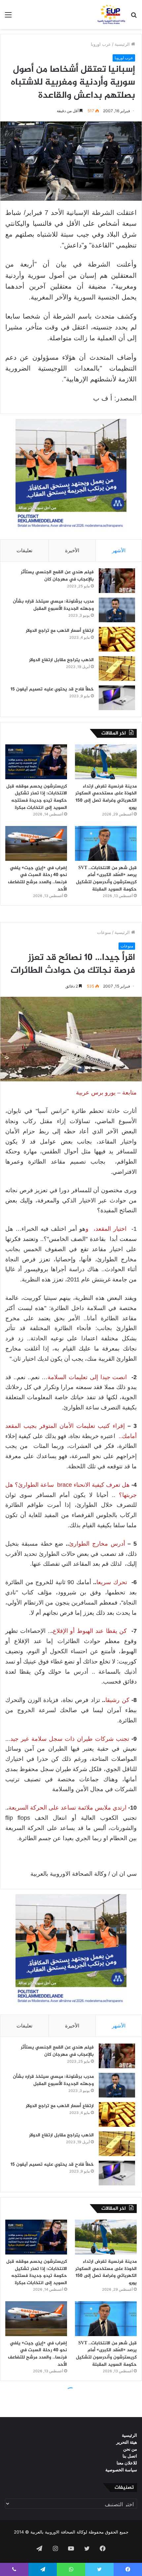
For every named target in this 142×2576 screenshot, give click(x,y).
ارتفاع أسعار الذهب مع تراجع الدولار (60, 631)
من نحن (130, 2449)
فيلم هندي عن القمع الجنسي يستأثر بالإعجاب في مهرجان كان (57, 576)
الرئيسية (123, 44)
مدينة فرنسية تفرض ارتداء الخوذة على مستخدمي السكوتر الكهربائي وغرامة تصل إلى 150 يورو (106, 797)
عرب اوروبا (101, 44)
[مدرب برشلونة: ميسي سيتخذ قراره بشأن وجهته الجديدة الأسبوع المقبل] (117, 610)
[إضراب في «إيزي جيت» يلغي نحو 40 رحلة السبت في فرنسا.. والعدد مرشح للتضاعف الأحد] (36, 843)
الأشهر (119, 550)
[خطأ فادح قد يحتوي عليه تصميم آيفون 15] (117, 698)
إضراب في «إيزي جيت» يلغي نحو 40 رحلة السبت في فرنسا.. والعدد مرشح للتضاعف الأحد (37, 879)
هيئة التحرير (127, 2442)
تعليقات (24, 550)
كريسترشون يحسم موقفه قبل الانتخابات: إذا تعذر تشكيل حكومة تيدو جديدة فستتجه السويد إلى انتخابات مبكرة (37, 797)
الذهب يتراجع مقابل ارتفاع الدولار (61, 660)
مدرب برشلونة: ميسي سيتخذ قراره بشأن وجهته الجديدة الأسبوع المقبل (53, 605)
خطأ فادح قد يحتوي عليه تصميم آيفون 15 (52, 689)
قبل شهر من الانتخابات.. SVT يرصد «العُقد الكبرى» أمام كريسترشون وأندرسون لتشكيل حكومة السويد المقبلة (106, 879)
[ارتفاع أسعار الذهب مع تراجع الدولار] (117, 639)
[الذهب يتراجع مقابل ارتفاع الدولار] (117, 669)
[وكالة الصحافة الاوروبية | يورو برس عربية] (110, 14)
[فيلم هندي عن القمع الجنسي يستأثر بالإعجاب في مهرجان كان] (117, 581)
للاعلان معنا (127, 2463)
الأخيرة (72, 550)
